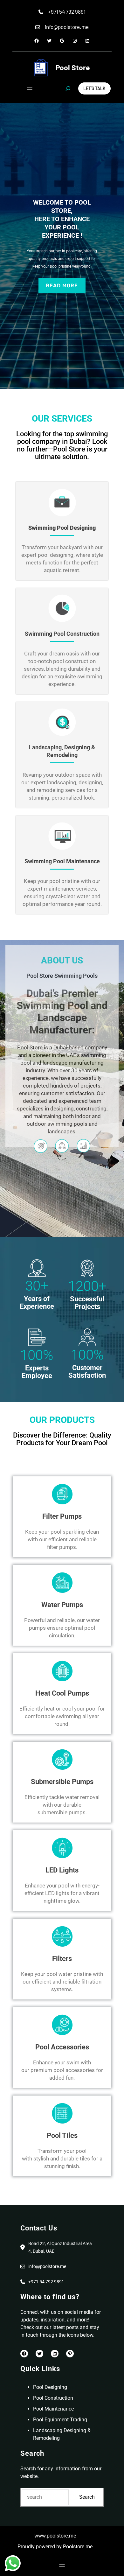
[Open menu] (30, 88)
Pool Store (73, 67)
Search (87, 2497)
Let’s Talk (94, 88)
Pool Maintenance (53, 2409)
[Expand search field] (68, 88)
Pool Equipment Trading (60, 2420)
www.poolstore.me (55, 2536)
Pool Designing (50, 2387)
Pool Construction (53, 2398)
